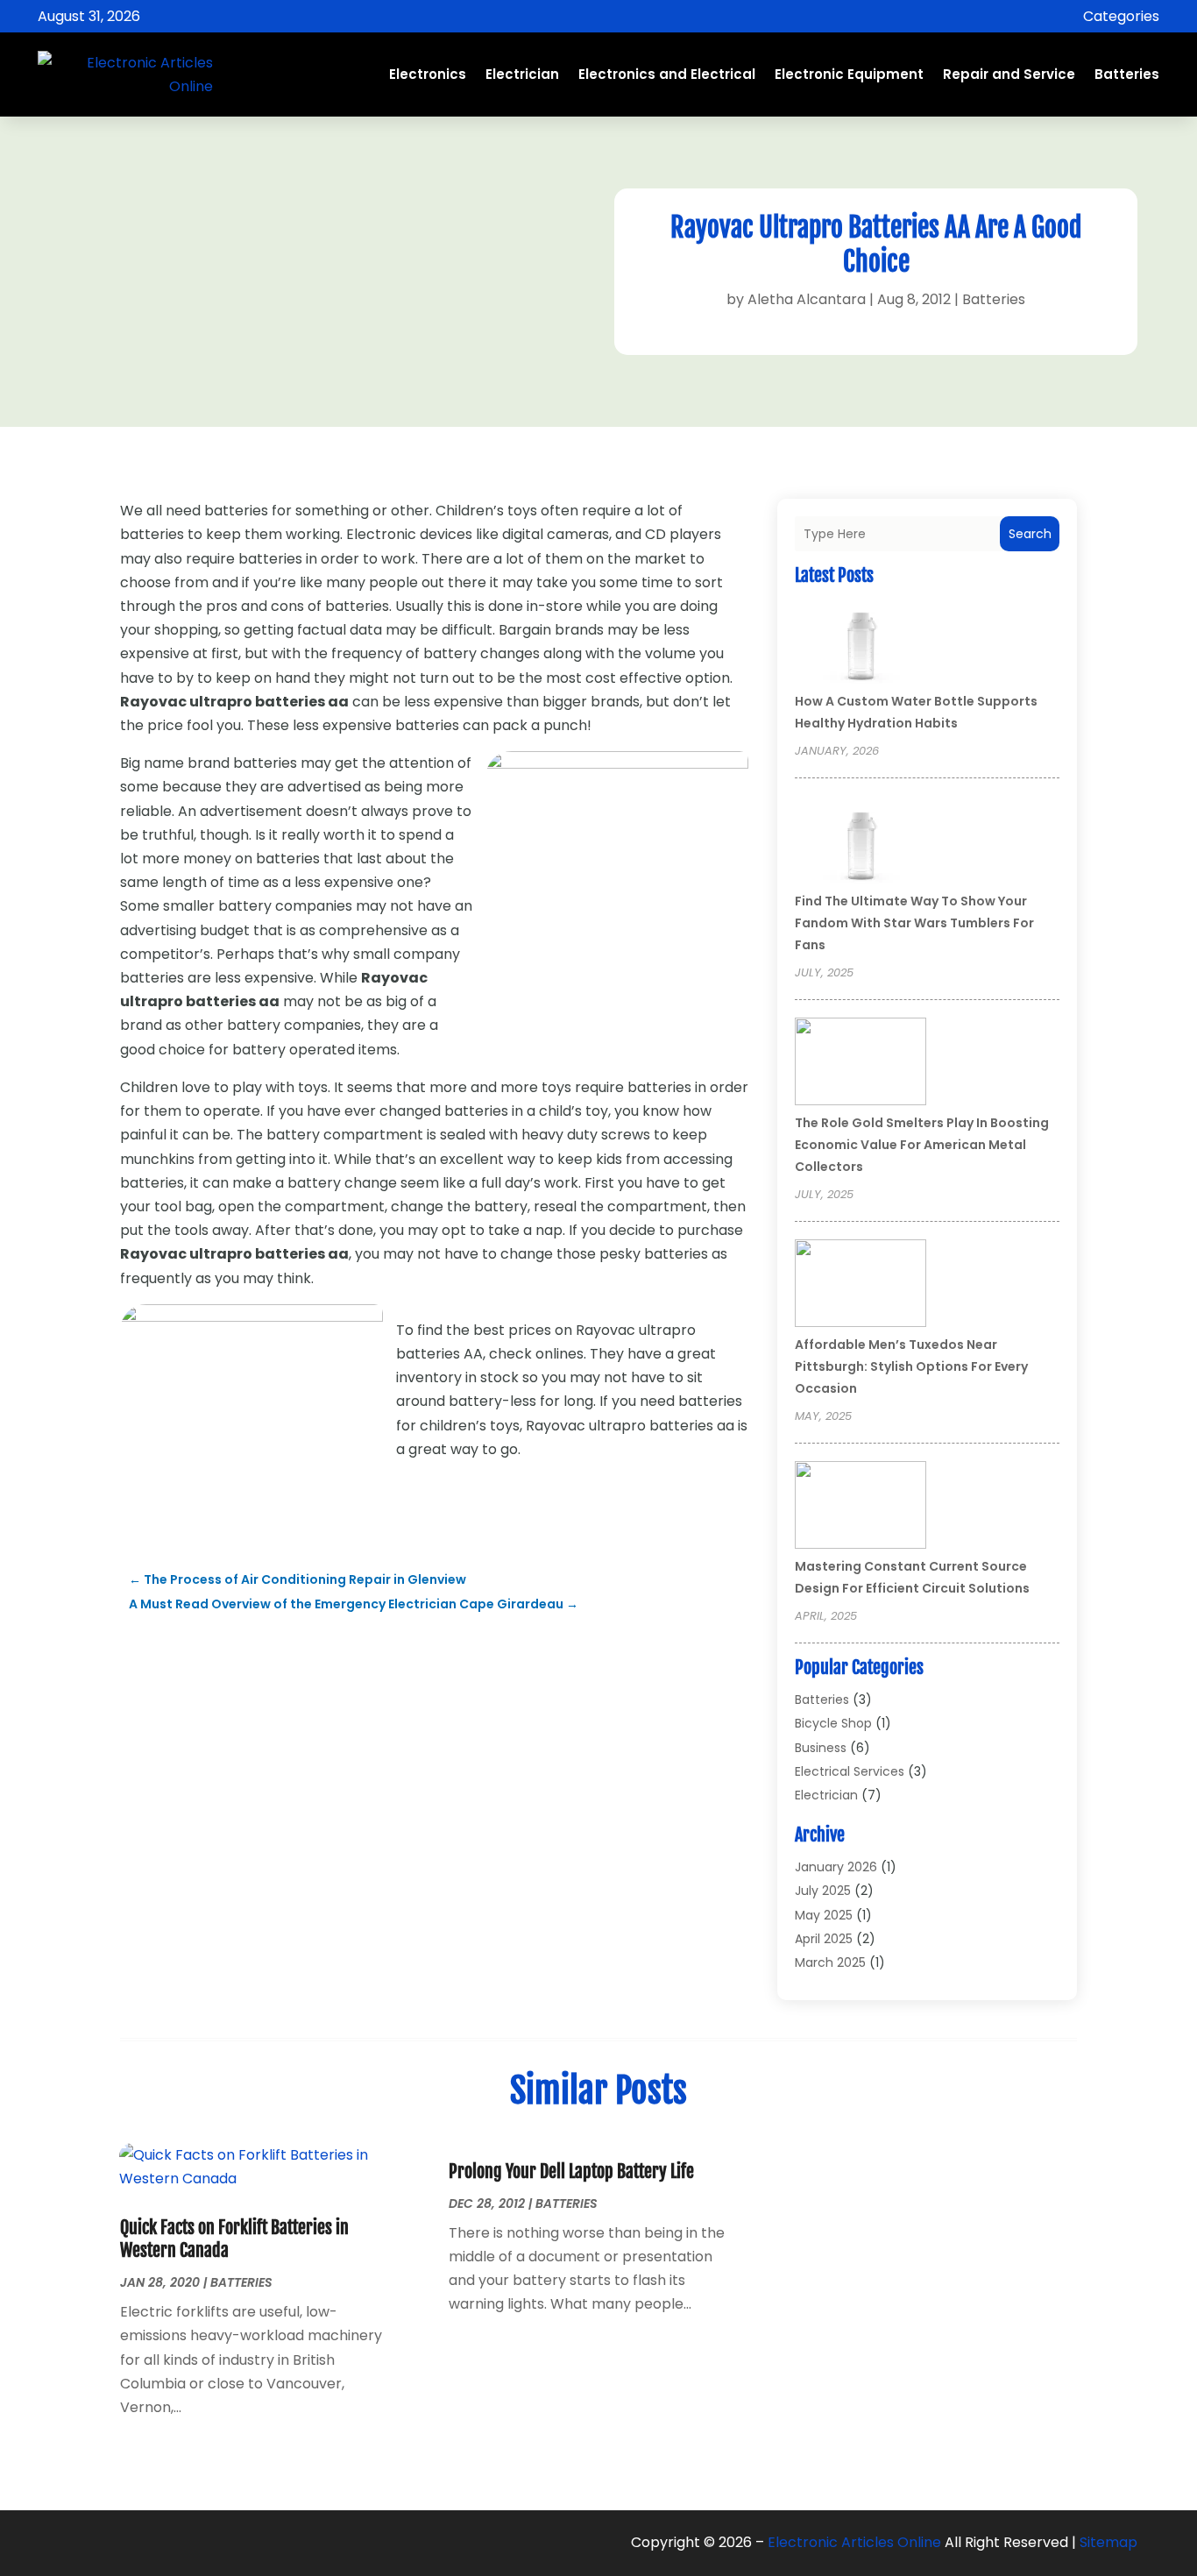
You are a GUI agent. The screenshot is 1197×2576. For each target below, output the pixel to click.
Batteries (1127, 74)
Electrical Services (850, 1771)
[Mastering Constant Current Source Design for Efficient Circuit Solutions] (861, 1508)
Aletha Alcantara (807, 299)
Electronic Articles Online (854, 2542)
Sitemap (1108, 2542)
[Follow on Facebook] (74, 2542)
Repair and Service (1009, 74)
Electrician (522, 74)
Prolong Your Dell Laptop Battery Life (571, 2172)
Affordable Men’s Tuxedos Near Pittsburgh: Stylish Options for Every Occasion (911, 1366)
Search (1030, 534)
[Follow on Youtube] (179, 2542)
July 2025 (823, 1891)
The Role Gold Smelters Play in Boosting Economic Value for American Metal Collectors (922, 1145)
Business (821, 1748)
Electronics (428, 74)
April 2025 (824, 1939)
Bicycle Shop (833, 1723)
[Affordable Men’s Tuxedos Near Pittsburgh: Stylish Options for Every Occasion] (861, 1286)
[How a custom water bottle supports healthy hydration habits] (861, 642)
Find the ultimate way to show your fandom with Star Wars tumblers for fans (914, 923)
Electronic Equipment (849, 74)
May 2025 (824, 1915)
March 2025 (830, 1962)
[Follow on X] (109, 2542)
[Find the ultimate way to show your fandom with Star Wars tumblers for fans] (861, 842)
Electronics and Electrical (667, 74)
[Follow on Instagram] (144, 2542)
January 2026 (836, 1867)
